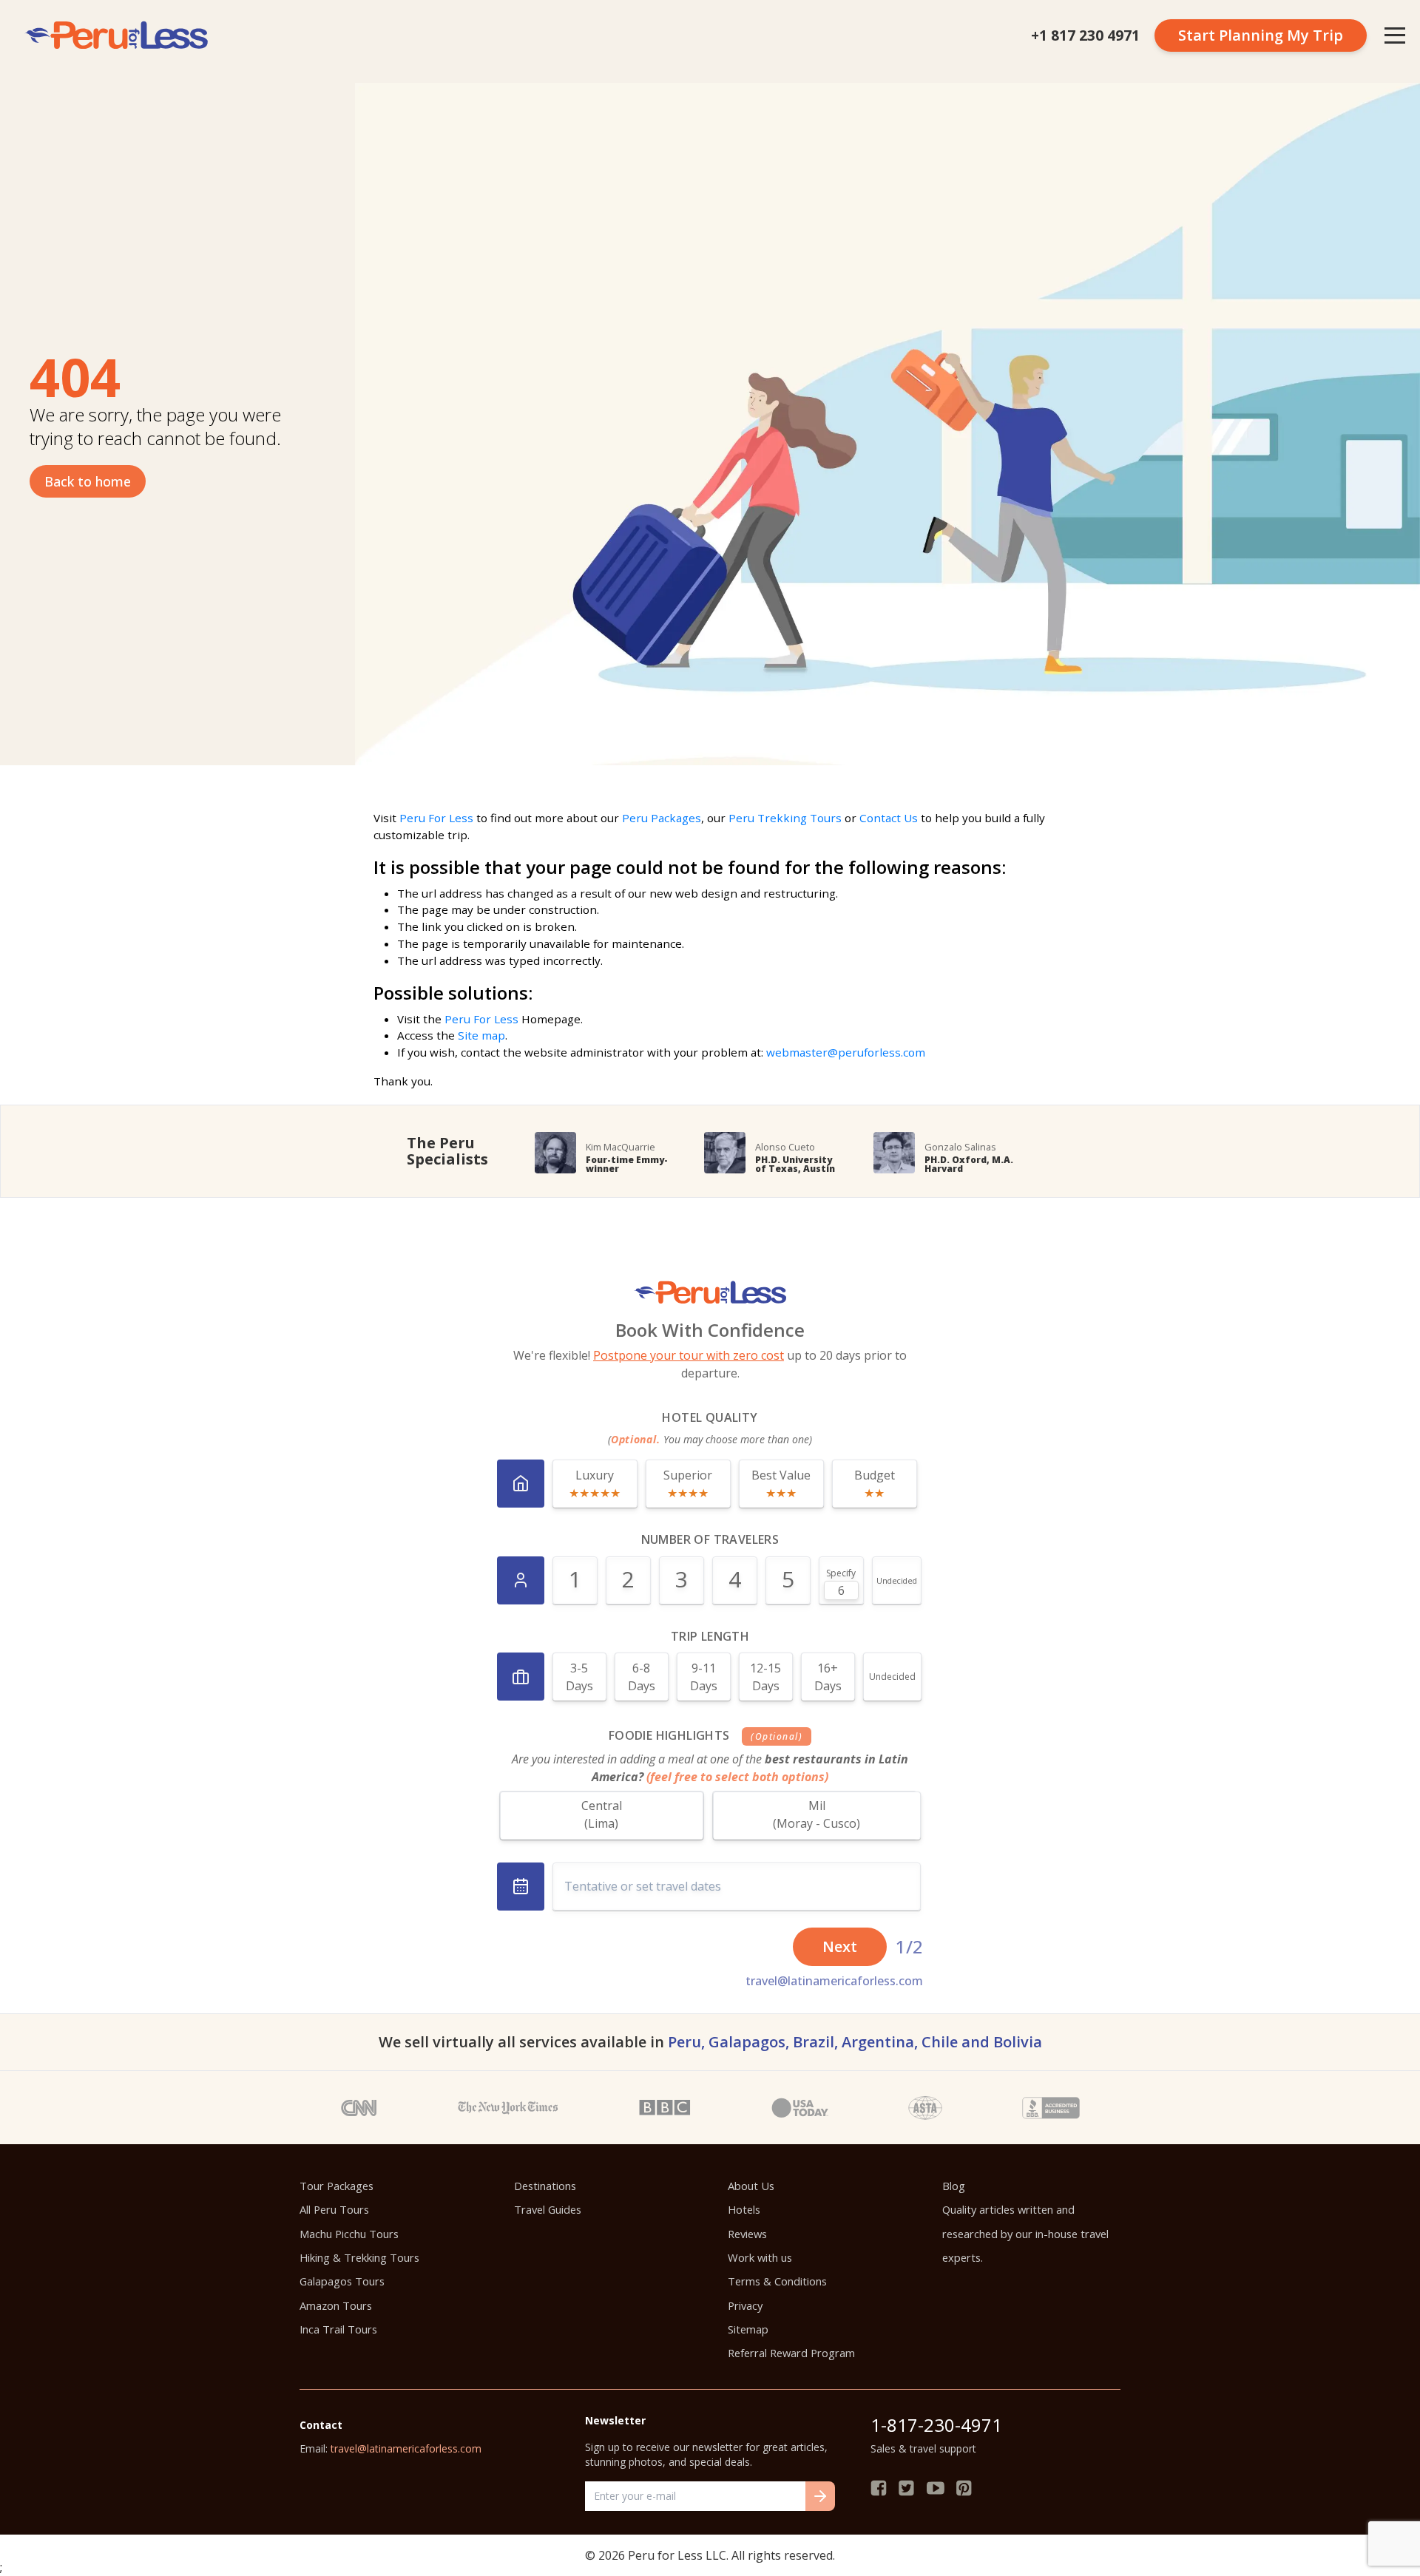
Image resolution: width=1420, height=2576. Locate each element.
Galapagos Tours (342, 2281)
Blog (954, 2186)
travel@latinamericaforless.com (834, 1981)
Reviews (747, 2234)
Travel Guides (548, 2209)
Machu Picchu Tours (349, 2234)
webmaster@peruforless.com (846, 1052)
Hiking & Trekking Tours (359, 2257)
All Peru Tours (334, 2209)
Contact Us (889, 818)
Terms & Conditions (777, 2281)
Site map (481, 1035)
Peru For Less (436, 818)
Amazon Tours (336, 2305)
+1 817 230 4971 (1085, 35)
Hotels (744, 2209)
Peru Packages (662, 818)
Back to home (88, 481)
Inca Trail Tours (338, 2329)
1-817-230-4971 (936, 2425)
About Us (751, 2186)
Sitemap (748, 2329)
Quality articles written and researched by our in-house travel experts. (1025, 2233)
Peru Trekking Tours (785, 818)
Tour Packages (337, 2186)
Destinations (545, 2186)
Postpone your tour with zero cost (689, 1355)
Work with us (760, 2257)
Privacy (745, 2305)
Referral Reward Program (791, 2353)
